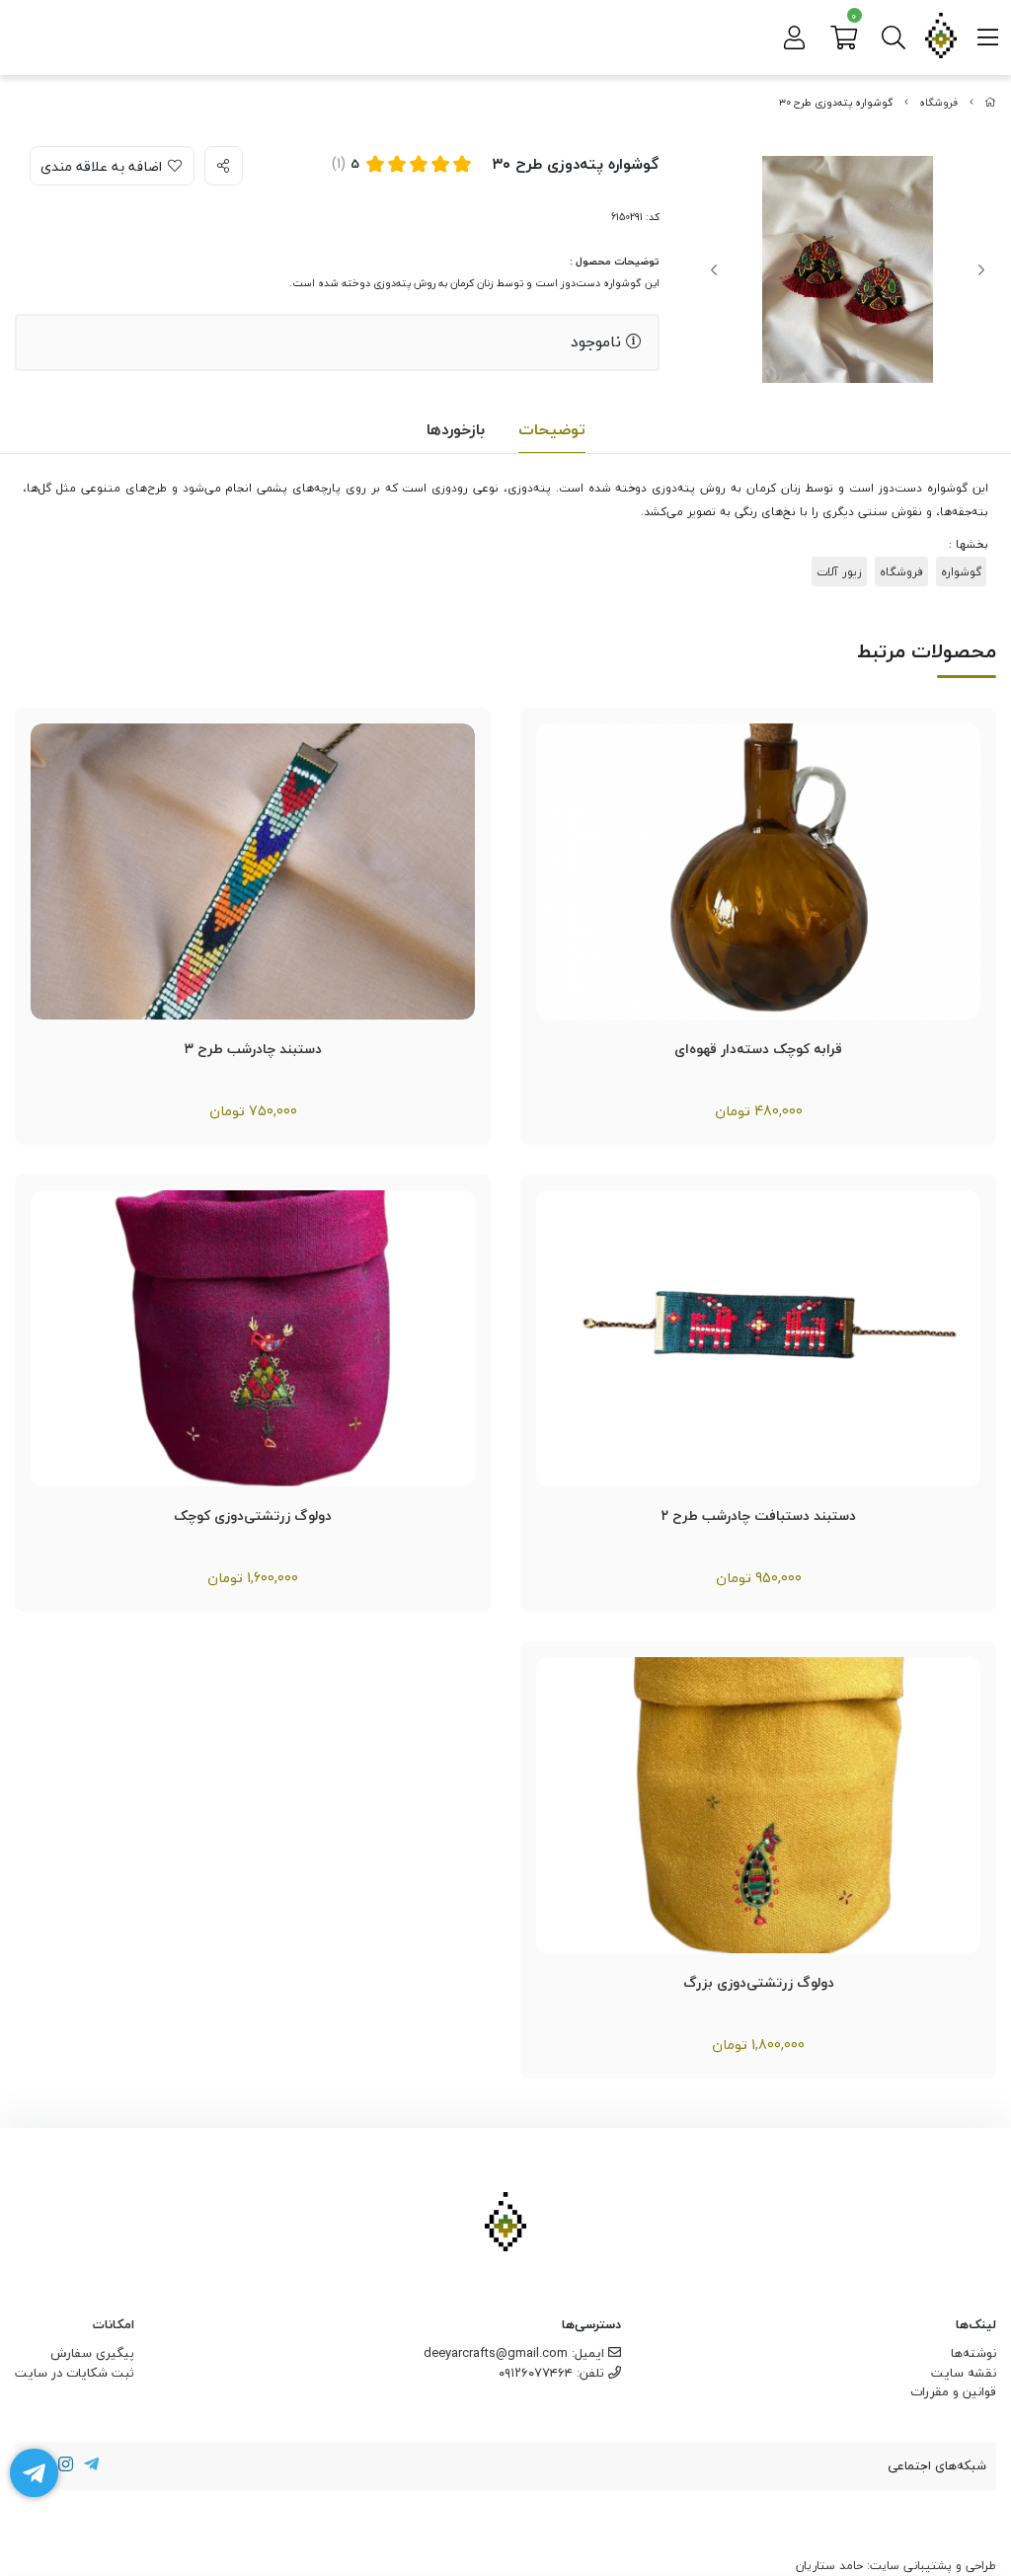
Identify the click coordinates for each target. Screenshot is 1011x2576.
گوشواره (961, 571)
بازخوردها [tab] (456, 429)
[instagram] (66, 2466)
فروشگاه (938, 103)
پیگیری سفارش (92, 2353)
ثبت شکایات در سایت (75, 2373)
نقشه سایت (964, 2373)
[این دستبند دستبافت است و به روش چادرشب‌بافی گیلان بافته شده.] (253, 871)
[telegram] (91, 2466)
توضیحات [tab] (552, 429)
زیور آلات (839, 571)
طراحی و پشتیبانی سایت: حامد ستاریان (896, 2566)
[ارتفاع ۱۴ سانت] (758, 871)
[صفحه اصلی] (990, 103)
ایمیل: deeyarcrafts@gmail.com (516, 2353)
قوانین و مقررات (953, 2391)
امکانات (114, 2325)
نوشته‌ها (973, 2353)
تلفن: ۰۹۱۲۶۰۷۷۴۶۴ (553, 2373)
